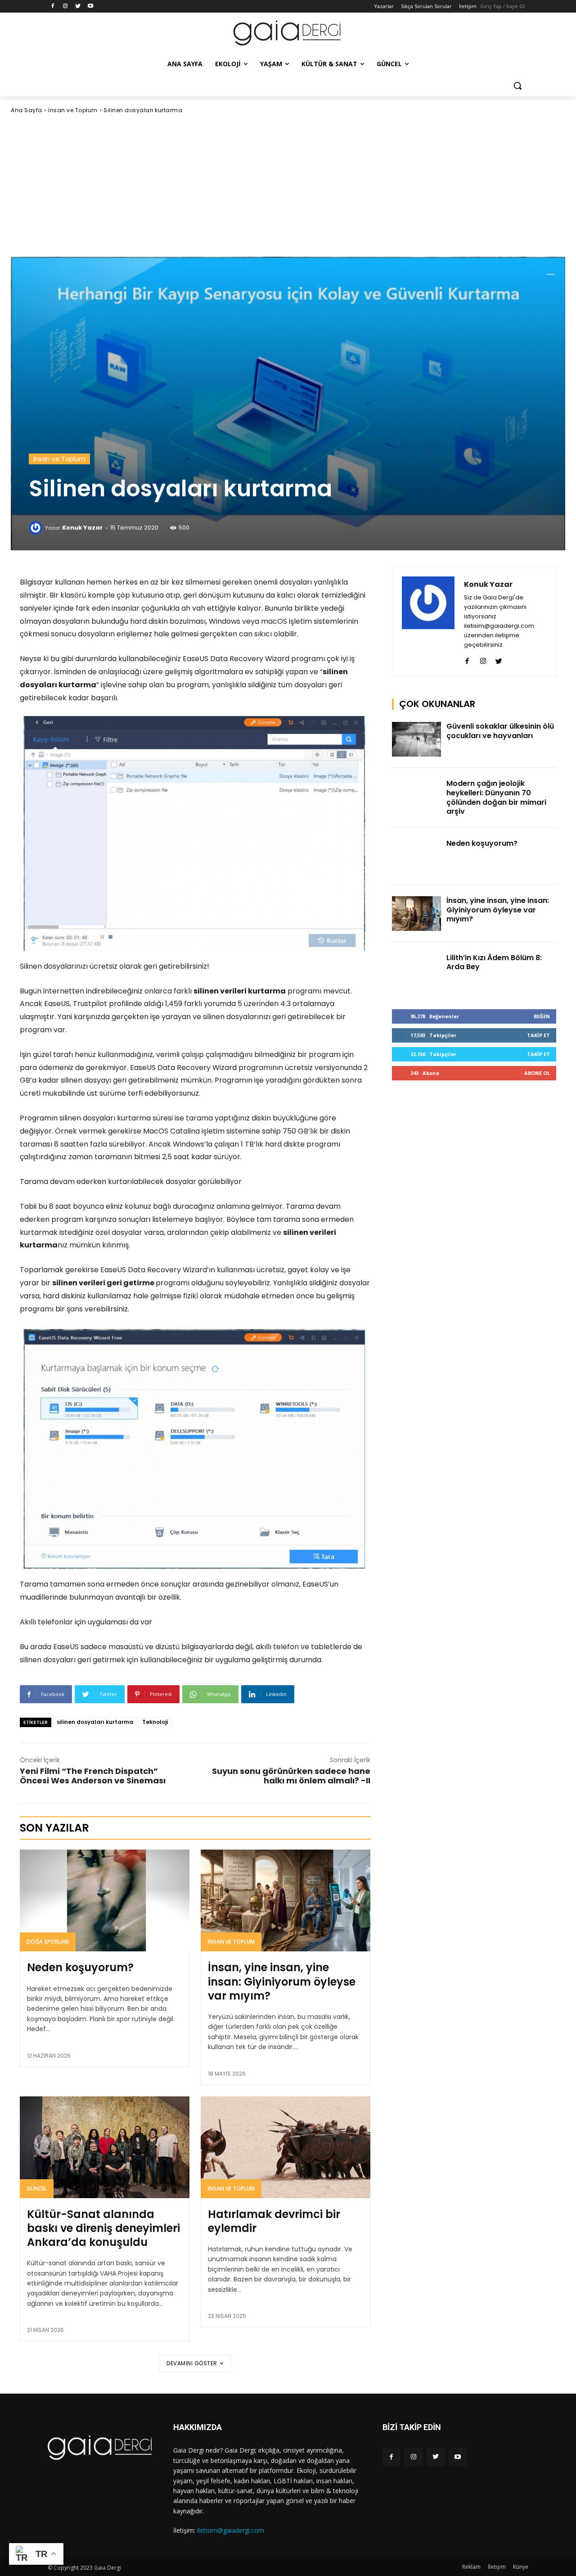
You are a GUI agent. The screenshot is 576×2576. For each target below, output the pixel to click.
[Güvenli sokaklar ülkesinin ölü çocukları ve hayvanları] (417, 739)
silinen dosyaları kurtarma (95, 1722)
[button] (517, 86)
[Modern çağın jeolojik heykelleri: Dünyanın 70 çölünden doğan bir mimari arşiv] (417, 796)
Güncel (37, 2188)
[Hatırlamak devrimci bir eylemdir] (286, 2147)
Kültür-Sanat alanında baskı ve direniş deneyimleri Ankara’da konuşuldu (103, 2228)
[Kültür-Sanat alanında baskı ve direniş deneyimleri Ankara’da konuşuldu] (105, 2147)
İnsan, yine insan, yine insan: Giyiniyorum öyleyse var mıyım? (282, 1981)
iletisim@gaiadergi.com (231, 2530)
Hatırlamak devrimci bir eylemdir (274, 2221)
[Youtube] (90, 7)
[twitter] (499, 659)
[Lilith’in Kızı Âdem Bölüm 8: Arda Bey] (417, 971)
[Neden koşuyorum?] (105, 1900)
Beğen (542, 1016)
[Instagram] (65, 7)
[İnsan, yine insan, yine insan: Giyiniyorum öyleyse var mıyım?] (286, 1900)
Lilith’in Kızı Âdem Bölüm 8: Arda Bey (494, 962)
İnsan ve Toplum (73, 110)
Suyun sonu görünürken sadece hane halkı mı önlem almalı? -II (291, 1776)
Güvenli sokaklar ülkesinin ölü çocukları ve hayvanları (500, 731)
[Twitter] (78, 7)
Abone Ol (537, 1073)
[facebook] (467, 659)
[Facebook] (53, 7)
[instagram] (483, 659)
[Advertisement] (288, 186)
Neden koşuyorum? (80, 1967)
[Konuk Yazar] (37, 528)
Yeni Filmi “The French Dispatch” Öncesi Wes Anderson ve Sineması (93, 1776)
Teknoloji (155, 1722)
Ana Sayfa (27, 110)
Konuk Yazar (82, 528)
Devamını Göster (192, 2363)
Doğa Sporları (48, 1942)
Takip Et (538, 1035)
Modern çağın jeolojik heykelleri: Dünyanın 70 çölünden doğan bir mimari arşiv (496, 797)
